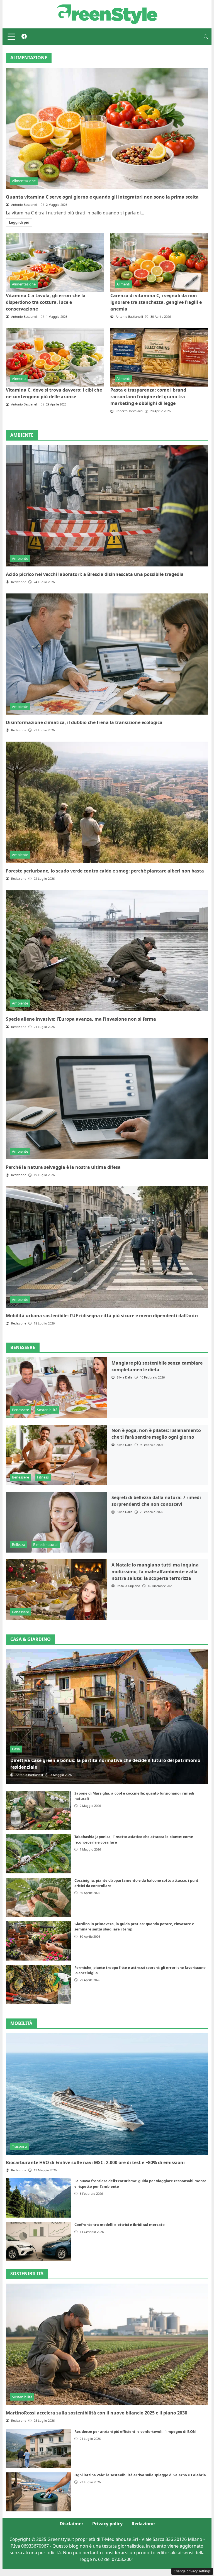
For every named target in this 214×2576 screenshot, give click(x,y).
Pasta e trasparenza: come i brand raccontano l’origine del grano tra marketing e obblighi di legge (148, 397)
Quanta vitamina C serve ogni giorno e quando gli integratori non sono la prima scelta (102, 197)
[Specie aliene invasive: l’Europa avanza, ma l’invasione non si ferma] (107, 950)
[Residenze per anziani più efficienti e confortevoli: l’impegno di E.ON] (38, 2448)
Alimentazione (24, 181)
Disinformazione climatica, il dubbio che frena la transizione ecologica (84, 722)
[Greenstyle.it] (107, 14)
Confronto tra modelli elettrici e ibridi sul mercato (120, 2225)
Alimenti (123, 284)
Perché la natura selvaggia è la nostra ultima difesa (63, 1167)
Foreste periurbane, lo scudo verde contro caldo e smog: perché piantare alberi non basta (105, 871)
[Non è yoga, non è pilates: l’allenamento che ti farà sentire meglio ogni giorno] (56, 1455)
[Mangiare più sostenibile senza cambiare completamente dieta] (56, 1388)
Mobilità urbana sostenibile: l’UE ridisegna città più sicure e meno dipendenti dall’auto (102, 1316)
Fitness (43, 1477)
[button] (206, 37)
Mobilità (21, 2023)
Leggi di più (19, 222)
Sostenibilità (47, 1410)
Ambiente (20, 558)
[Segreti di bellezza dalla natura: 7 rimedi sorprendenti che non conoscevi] (56, 1522)
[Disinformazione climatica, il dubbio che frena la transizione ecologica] (107, 654)
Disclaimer (71, 2524)
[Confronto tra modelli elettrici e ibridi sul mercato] (38, 2242)
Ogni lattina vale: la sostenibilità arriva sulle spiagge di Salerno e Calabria (140, 2475)
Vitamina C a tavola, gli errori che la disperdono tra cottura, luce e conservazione (46, 302)
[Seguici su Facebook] (24, 37)
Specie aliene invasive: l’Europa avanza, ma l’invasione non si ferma (81, 1019)
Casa (16, 1749)
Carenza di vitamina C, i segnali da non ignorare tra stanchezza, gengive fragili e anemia (156, 302)
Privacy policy (107, 2524)
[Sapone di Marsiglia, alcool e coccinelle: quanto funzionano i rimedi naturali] (38, 1810)
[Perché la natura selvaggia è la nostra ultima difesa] (107, 1099)
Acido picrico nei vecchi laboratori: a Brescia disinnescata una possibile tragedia (95, 574)
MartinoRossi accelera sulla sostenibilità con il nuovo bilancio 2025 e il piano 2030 (97, 2413)
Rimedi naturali (46, 1544)
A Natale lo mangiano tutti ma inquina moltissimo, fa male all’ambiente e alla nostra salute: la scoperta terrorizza (155, 1571)
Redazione (143, 2524)
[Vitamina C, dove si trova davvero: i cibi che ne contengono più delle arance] (55, 357)
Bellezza (19, 1544)
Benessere (20, 1410)
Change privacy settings (192, 2571)
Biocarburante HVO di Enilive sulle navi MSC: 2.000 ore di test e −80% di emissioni (95, 2162)
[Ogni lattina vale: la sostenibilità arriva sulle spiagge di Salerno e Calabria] (38, 2492)
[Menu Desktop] (11, 37)
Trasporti (19, 2146)
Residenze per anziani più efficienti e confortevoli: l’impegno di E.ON (135, 2431)
